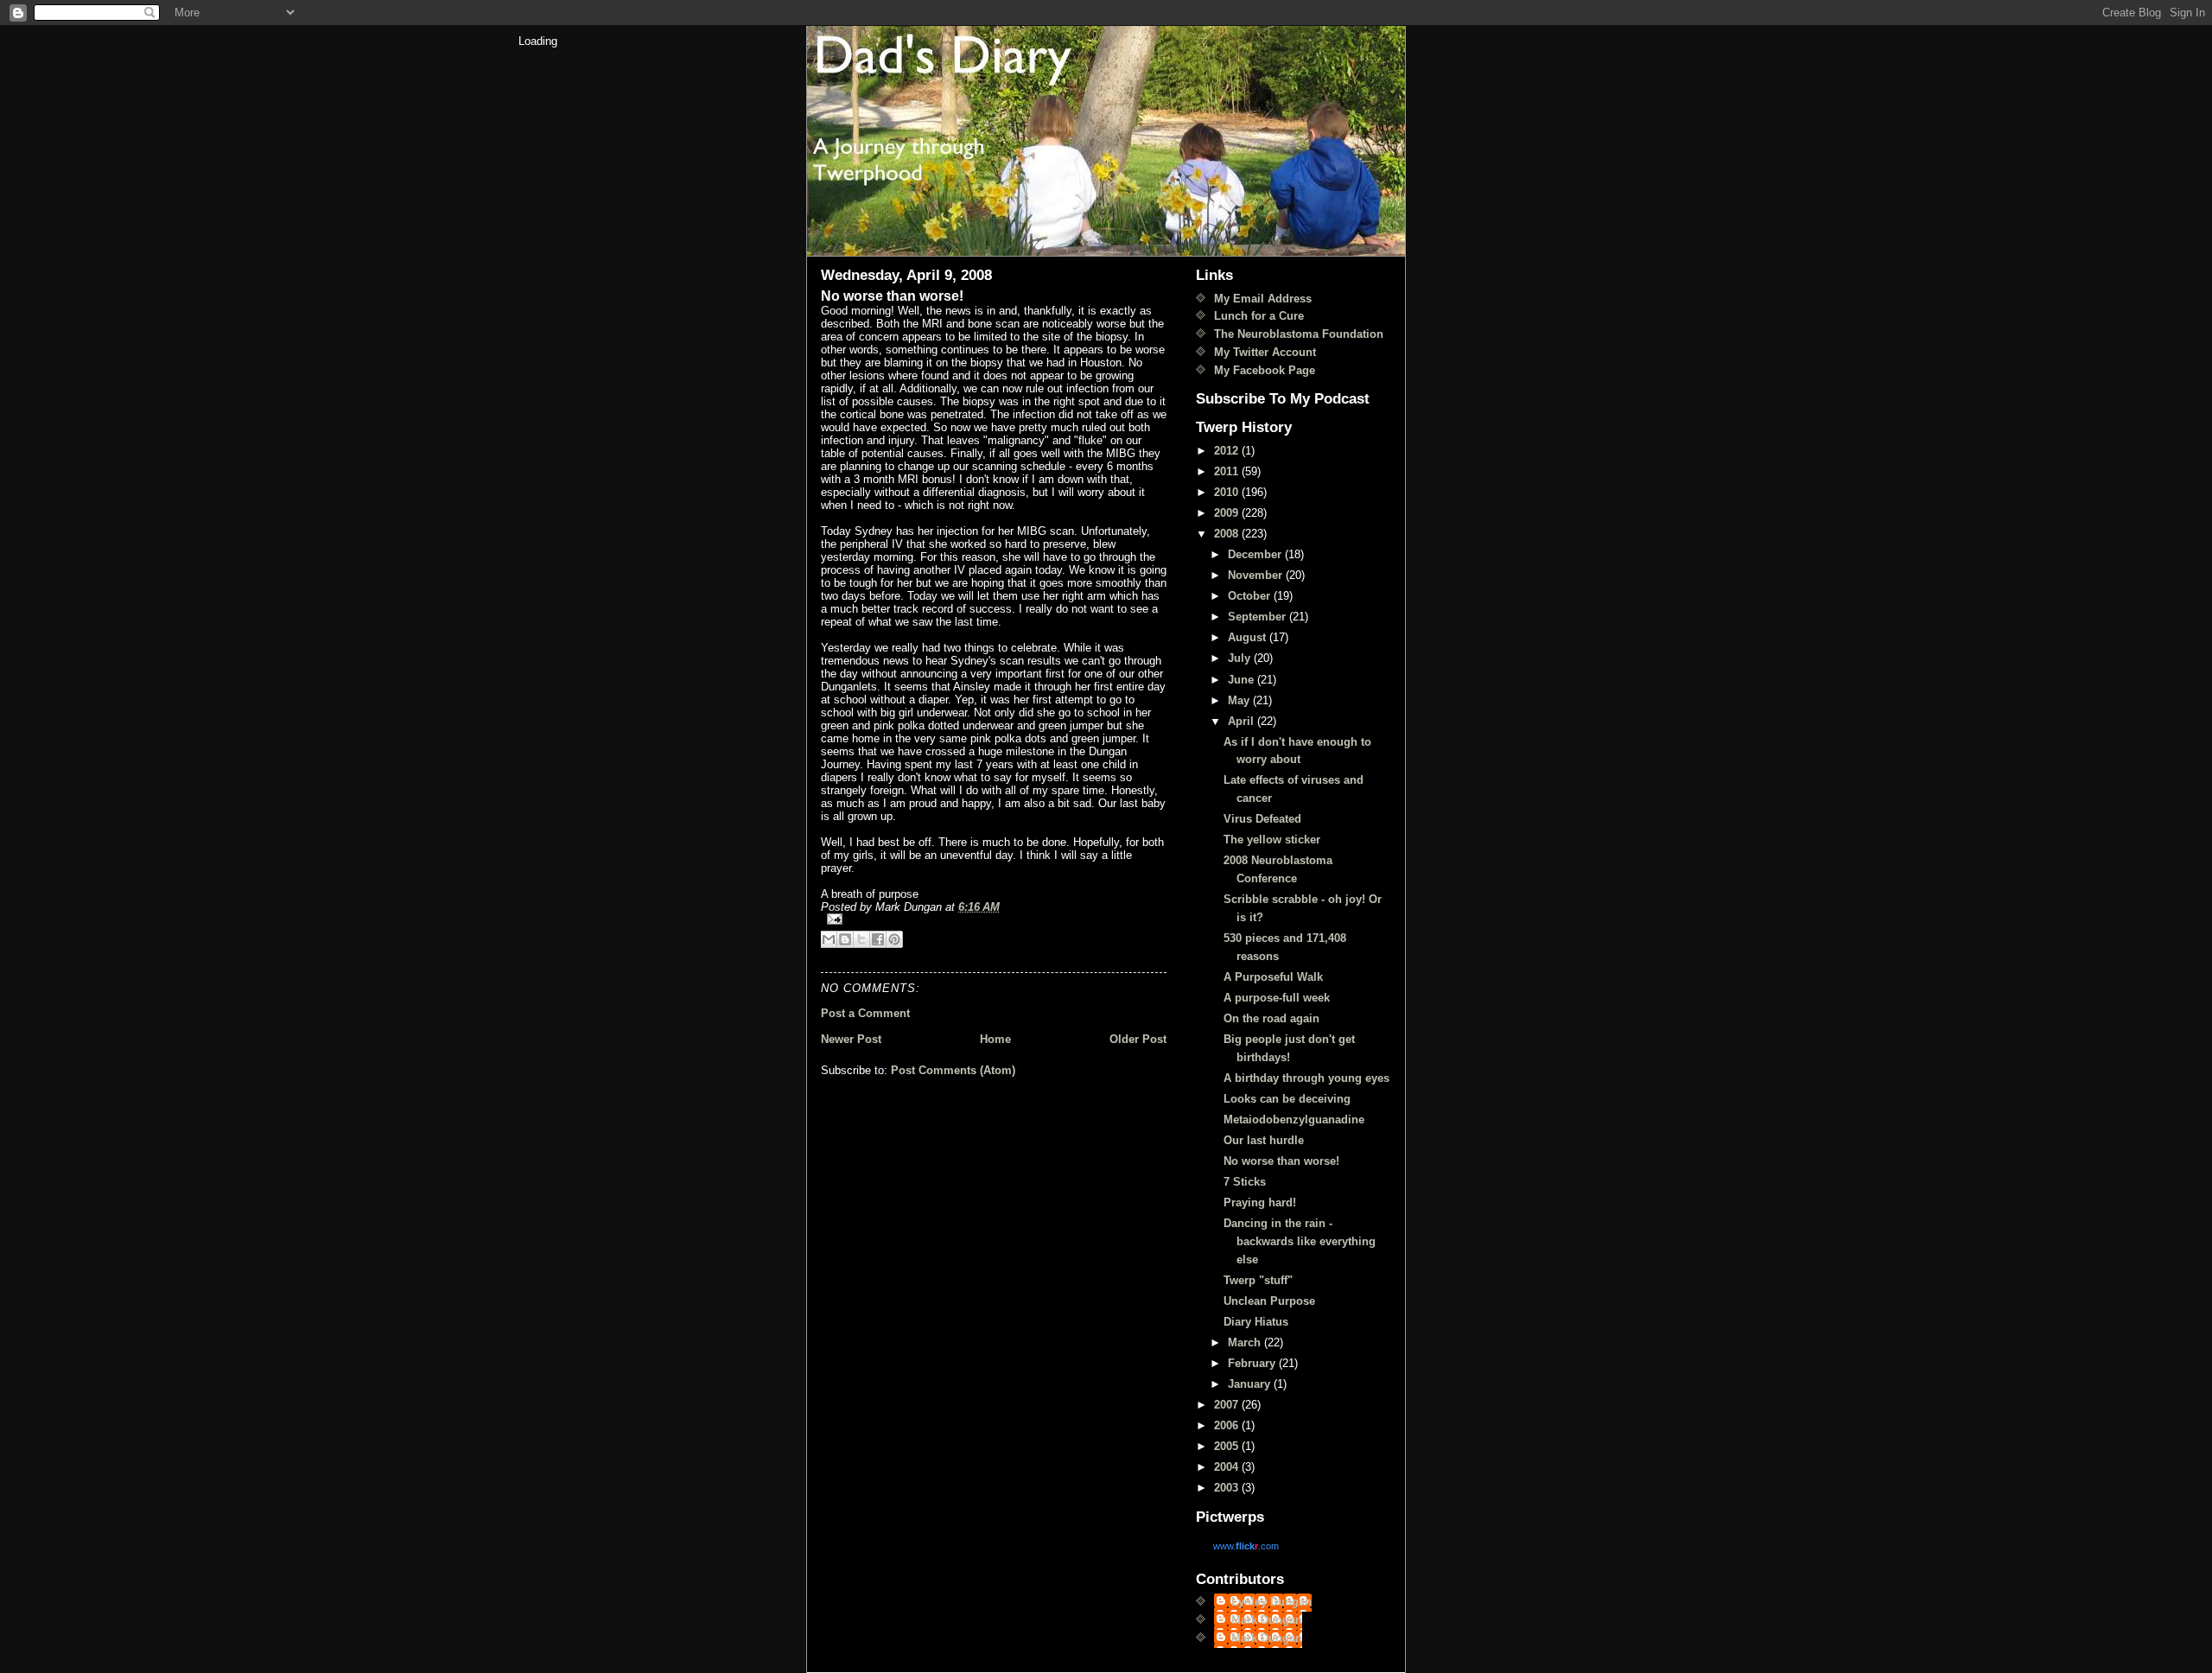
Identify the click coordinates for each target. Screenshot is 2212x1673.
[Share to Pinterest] (894, 939)
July (1241, 658)
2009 (1228, 513)
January (1251, 1384)
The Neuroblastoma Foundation (1299, 334)
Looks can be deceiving (1287, 1099)
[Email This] (829, 939)
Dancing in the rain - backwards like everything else (1300, 1241)
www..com (1246, 1546)
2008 (1228, 534)
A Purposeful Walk (1273, 977)
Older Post (1138, 1039)
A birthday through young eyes (1306, 1078)
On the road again (1271, 1018)
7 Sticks (1245, 1182)
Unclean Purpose (1269, 1301)
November (1257, 575)
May (1240, 700)
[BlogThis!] (845, 939)
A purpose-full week (1277, 998)
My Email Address (1263, 299)
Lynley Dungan (1271, 1602)
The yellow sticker (1272, 840)
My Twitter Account (1265, 352)
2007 (1228, 1405)
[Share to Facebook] (878, 939)
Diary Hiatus (1256, 1322)
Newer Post (851, 1039)
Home (995, 1039)
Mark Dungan (1267, 1620)
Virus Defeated (1262, 819)
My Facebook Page (1265, 370)
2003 (1228, 1488)
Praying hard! (1260, 1202)
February (1253, 1363)
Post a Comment (865, 1013)
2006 (1228, 1425)
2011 (1228, 471)
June (1243, 680)
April (1243, 721)
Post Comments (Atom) (953, 1070)
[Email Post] (994, 919)
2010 (1228, 492)
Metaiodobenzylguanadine (1294, 1120)
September (1259, 617)
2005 (1228, 1446)
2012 (1228, 451)
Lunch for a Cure (1259, 316)
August (1249, 637)
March (1246, 1342)
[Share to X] (861, 939)
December (1256, 554)
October (1251, 596)
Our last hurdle (1264, 1140)
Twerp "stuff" (1258, 1280)
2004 (1228, 1467)
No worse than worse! (1281, 1161)
